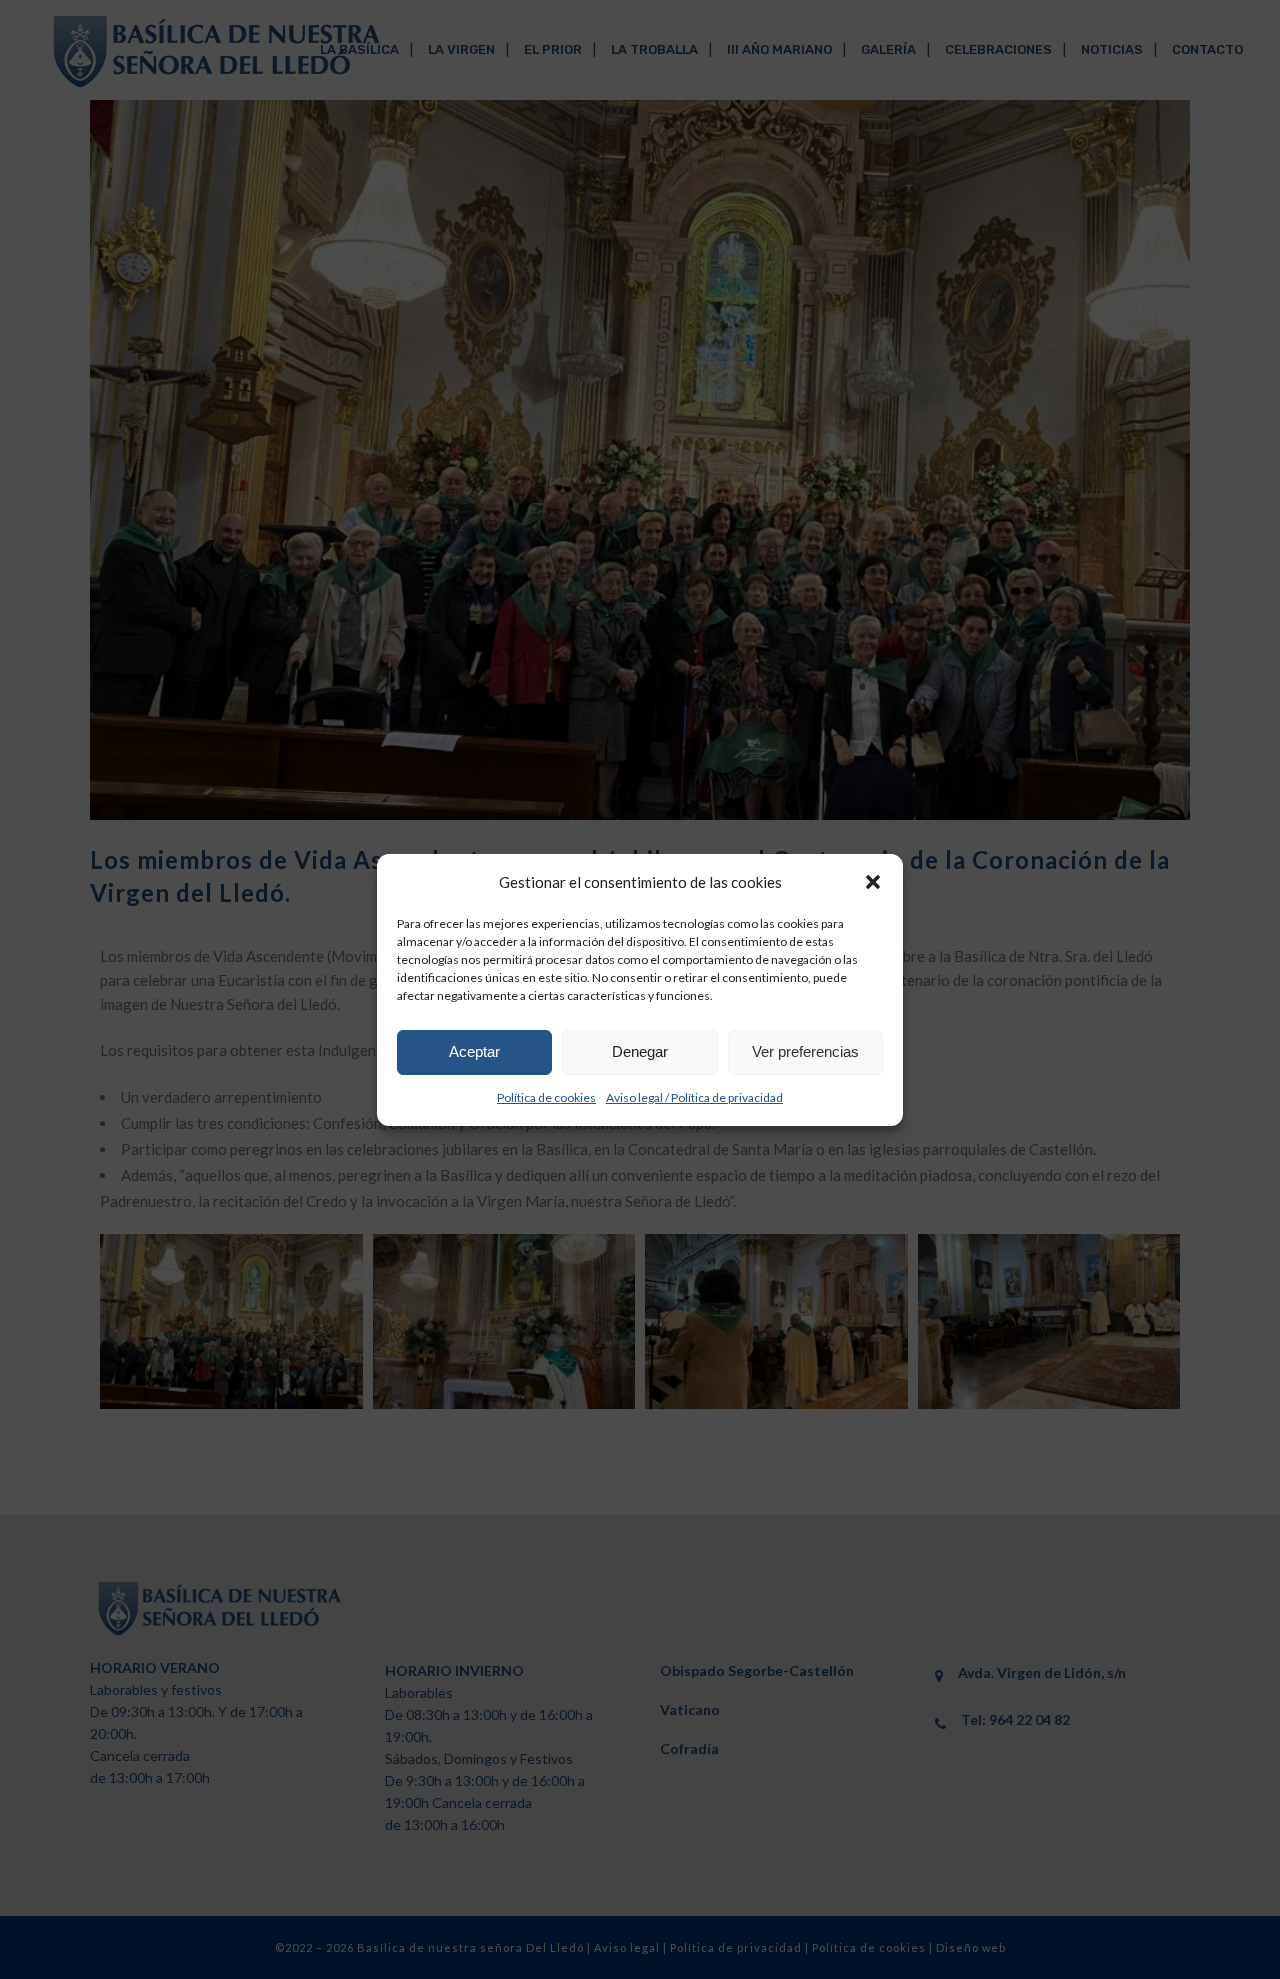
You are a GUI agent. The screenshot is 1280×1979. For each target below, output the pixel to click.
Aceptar (474, 1051)
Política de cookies (546, 1097)
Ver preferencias (805, 1051)
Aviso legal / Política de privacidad (694, 1097)
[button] (873, 882)
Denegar (640, 1051)
